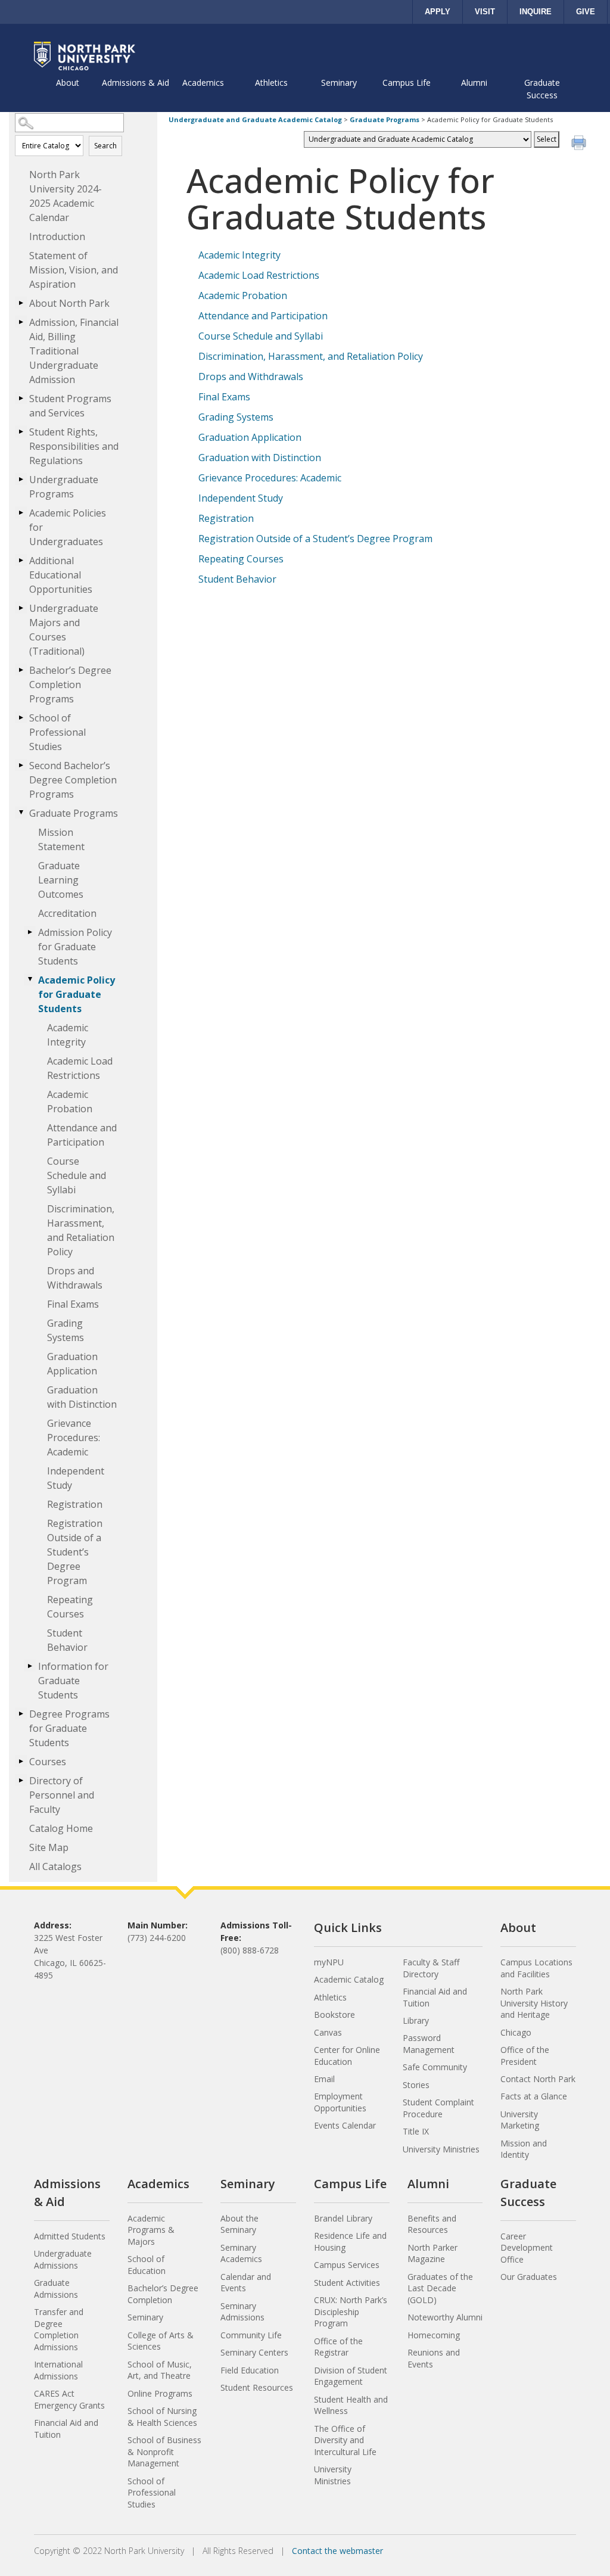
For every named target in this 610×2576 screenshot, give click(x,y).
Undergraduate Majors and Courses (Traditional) (64, 630)
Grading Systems (66, 1330)
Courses (48, 1762)
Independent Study (76, 1478)
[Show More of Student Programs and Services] (21, 398)
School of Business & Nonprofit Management (164, 2451)
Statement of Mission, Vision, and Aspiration (74, 270)
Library (416, 2020)
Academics (203, 83)
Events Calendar (345, 2125)
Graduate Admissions (56, 2289)
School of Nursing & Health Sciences (162, 2417)
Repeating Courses (70, 1607)
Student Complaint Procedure (438, 2108)
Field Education (250, 2370)
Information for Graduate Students (73, 1681)
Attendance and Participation (82, 1135)
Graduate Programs (74, 813)
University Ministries (441, 2149)
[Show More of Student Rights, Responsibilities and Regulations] (21, 431)
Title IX (416, 2131)
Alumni (474, 83)
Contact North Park (538, 2079)
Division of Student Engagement (351, 2376)
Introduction (57, 237)
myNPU (329, 1962)
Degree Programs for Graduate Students (69, 1728)
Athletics (271, 83)
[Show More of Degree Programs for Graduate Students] (21, 1713)
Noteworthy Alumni (445, 2317)
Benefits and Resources (432, 2224)
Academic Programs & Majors (151, 2230)
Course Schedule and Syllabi (77, 1175)
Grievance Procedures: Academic (74, 1438)
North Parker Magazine (432, 2253)
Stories (416, 2085)
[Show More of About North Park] (21, 303)
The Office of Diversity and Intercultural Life (345, 2440)
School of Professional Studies (57, 732)
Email (324, 2079)
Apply (438, 12)
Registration (75, 1504)
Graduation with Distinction (82, 1397)
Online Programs (160, 2393)
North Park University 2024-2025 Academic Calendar (66, 196)
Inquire (536, 12)
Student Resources (257, 2387)
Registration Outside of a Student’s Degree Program (75, 1552)
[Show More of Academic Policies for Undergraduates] (21, 512)
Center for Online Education (347, 2056)
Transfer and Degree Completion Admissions (59, 2329)
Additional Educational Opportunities (61, 575)
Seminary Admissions (242, 2312)
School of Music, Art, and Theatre (160, 2370)
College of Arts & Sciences (161, 2341)
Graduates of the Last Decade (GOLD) (440, 2288)
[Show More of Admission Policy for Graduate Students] (30, 932)
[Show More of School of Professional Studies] (21, 717)
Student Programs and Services (70, 406)
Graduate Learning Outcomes (61, 880)
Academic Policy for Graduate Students (77, 994)
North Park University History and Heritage (534, 2003)
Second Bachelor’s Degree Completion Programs (73, 780)
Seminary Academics (241, 2253)
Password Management (429, 2044)
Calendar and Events (246, 2283)
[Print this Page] (580, 144)
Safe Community (435, 2067)
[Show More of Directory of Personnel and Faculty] (21, 1780)
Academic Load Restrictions (80, 1068)
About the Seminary (239, 2224)
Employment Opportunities (340, 2102)
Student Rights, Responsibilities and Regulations (74, 446)
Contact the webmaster (337, 2551)
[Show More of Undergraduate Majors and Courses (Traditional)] (21, 608)
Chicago (516, 2032)
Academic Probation (70, 1102)
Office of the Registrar (338, 2347)
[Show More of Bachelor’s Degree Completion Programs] (21, 670)
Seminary (339, 83)
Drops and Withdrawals (75, 1278)
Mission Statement (61, 839)
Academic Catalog (349, 1979)
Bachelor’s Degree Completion (163, 2294)
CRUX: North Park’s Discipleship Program (351, 2311)
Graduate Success (542, 89)
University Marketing (520, 2120)
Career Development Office (527, 2248)
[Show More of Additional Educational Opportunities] (21, 560)
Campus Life (407, 83)
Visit (485, 12)
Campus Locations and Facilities (536, 1968)
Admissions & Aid (136, 83)
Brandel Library (343, 2218)
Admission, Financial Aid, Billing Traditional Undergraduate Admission (74, 351)
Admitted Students (70, 2236)
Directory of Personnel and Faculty (62, 1795)
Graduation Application (72, 1364)
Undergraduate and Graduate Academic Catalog (255, 119)
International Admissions (58, 2370)
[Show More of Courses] (21, 1761)
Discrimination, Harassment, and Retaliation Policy (81, 1230)
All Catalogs (55, 1866)
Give (586, 12)
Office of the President (525, 2056)
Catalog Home (61, 1828)
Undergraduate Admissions (63, 2259)
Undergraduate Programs (64, 487)
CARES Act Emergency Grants (69, 2399)
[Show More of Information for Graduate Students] (30, 1666)
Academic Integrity (68, 1035)
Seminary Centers (254, 2352)
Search (105, 146)
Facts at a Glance (534, 2096)
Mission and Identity (524, 2149)
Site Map (49, 1847)
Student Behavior (67, 1640)
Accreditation (67, 913)
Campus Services (347, 2265)
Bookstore (334, 2015)
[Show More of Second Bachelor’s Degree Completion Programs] (21, 765)
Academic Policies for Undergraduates (68, 527)
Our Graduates (529, 2277)
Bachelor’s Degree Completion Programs (70, 685)
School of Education (147, 2265)
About (68, 83)
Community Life (251, 2335)
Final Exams (73, 1304)
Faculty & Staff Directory (431, 1968)
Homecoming (434, 2335)
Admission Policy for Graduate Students (75, 947)
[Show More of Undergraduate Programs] (21, 479)
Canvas (328, 2032)
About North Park (69, 303)
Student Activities (347, 2283)
